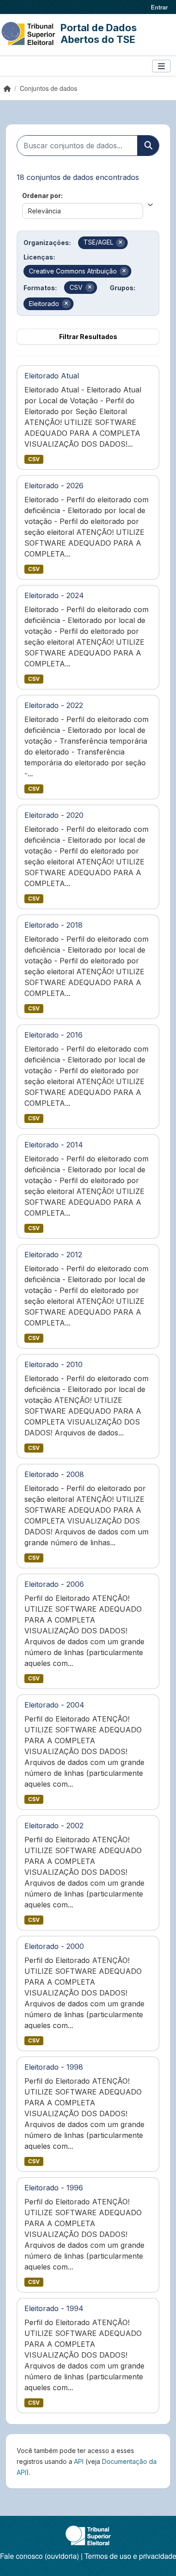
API (79, 2461)
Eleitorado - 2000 (54, 1946)
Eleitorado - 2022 (54, 705)
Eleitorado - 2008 (54, 1474)
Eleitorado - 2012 (53, 1255)
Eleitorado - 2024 (54, 595)
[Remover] (120, 243)
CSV (34, 459)
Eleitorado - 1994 (54, 2308)
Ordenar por (42, 196)
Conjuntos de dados (49, 88)
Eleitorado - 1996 (54, 2188)
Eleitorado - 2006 (54, 1584)
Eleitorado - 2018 (53, 925)
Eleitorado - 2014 (54, 1145)
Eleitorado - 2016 (53, 1035)
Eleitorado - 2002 (54, 1826)
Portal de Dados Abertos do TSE (99, 33)
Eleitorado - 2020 (54, 815)
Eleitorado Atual (52, 376)
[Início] (7, 88)
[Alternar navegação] (161, 66)
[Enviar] (148, 146)
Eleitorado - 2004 (54, 1705)
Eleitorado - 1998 (54, 2067)
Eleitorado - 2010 (53, 1364)
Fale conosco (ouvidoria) (39, 2556)
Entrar (159, 7)
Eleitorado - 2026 (54, 486)
